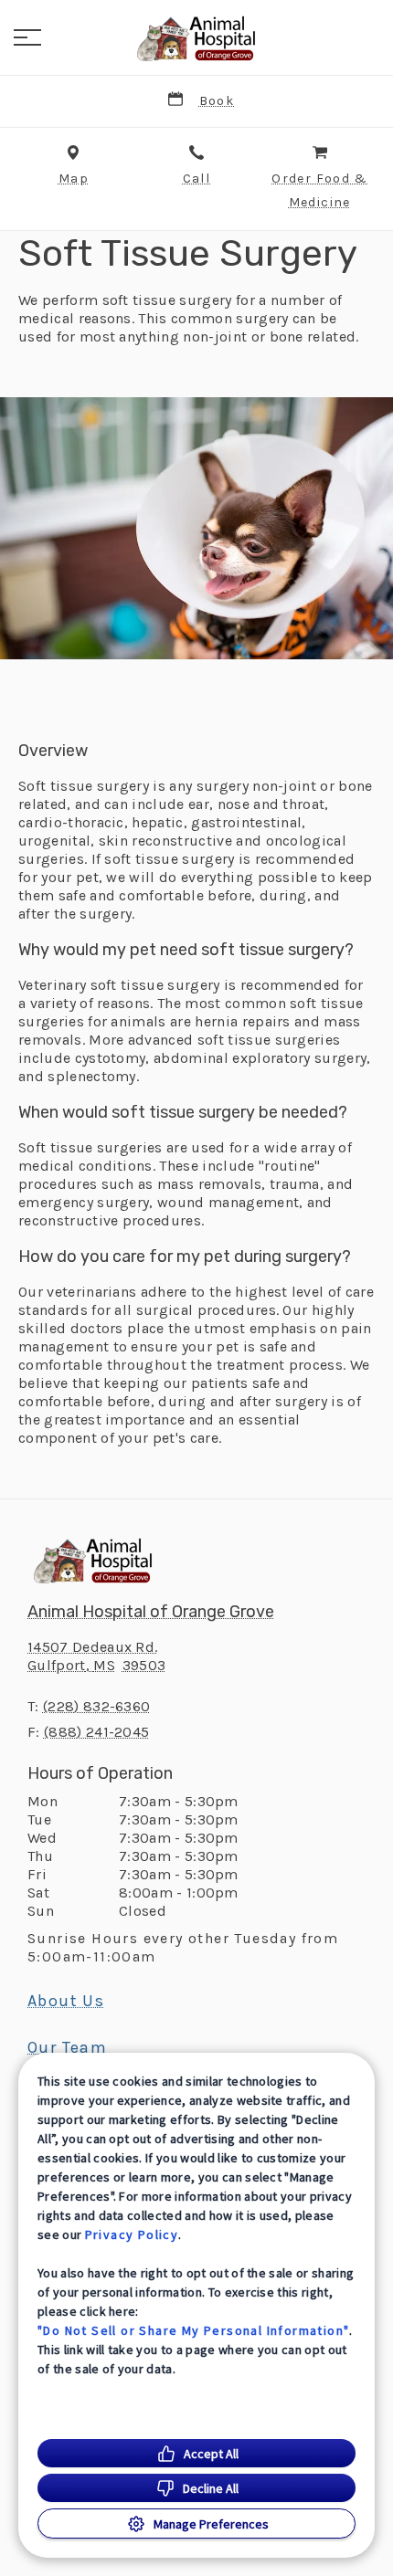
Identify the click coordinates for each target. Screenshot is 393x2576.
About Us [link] (66, 2001)
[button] (27, 37)
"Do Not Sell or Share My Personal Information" (193, 2330)
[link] (196, 37)
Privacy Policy (132, 2234)
